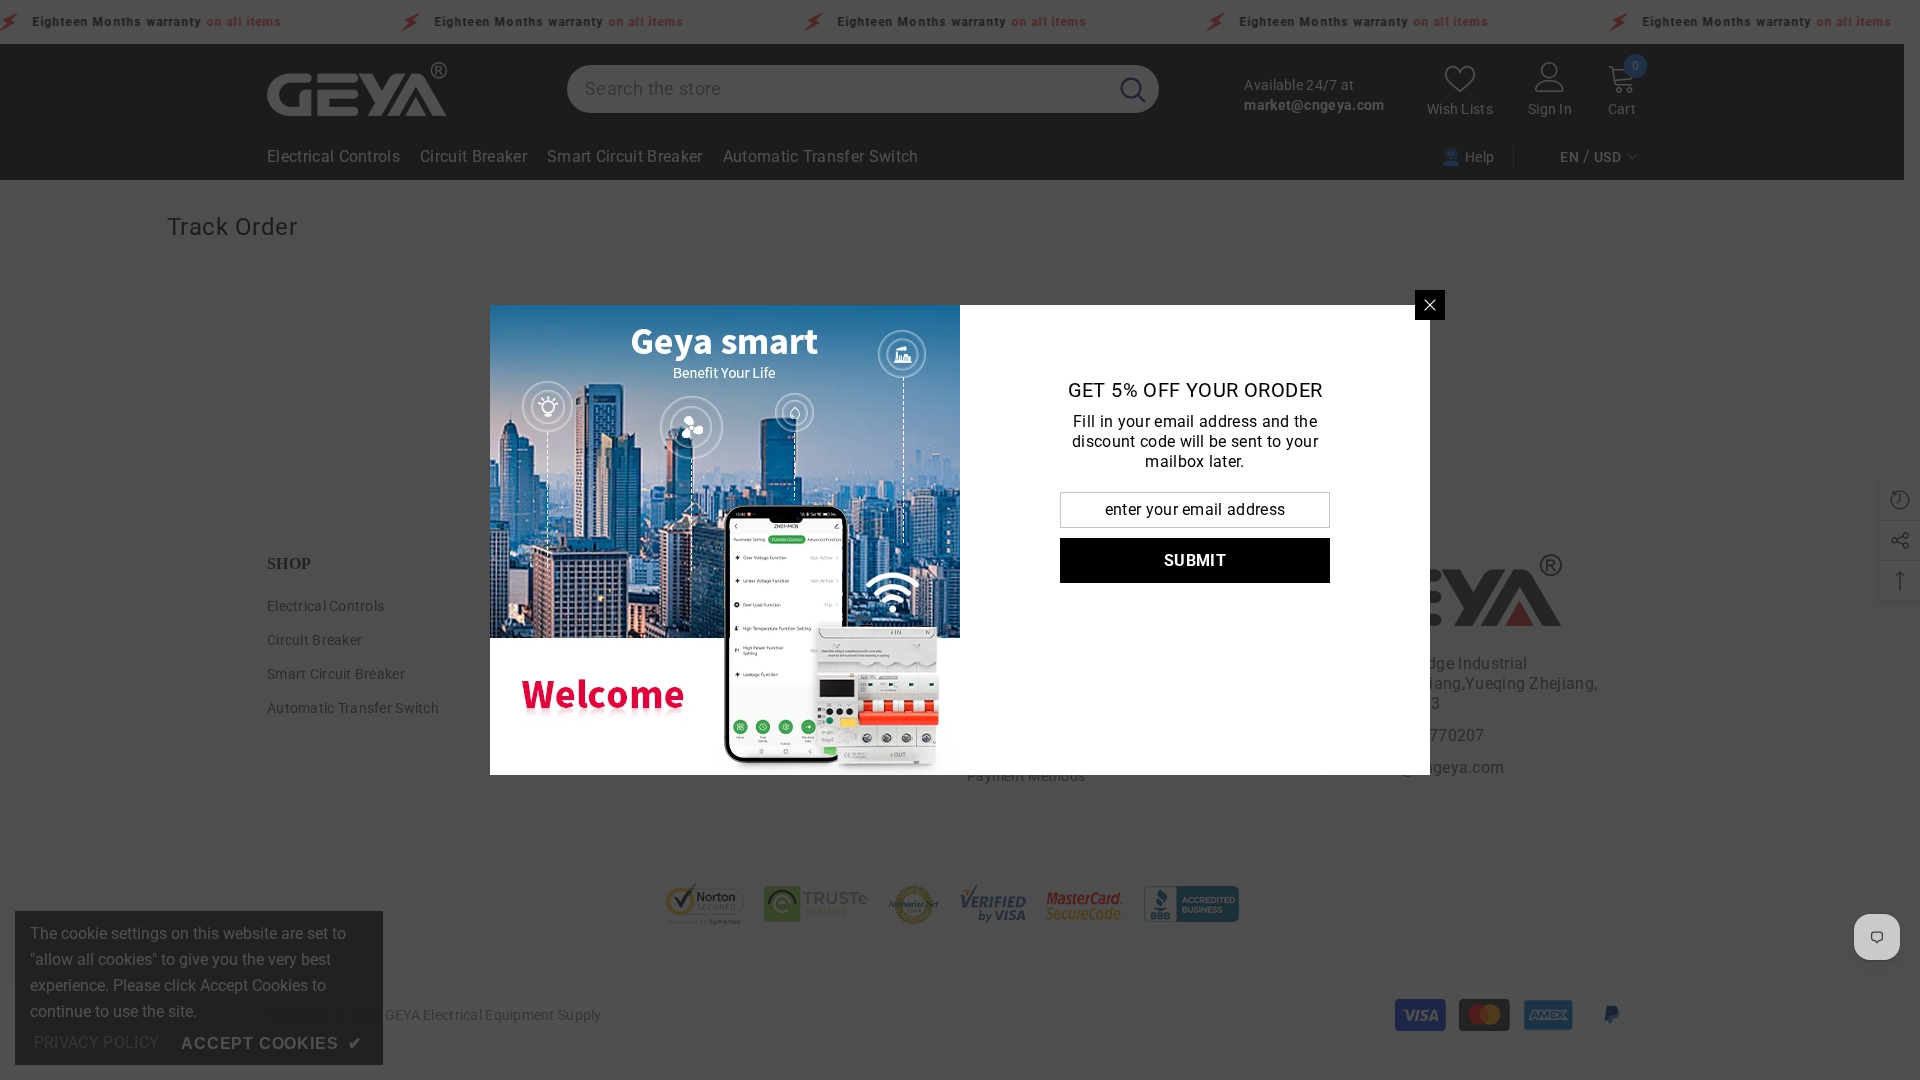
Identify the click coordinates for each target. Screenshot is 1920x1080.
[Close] (1430, 305)
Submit (1195, 560)
